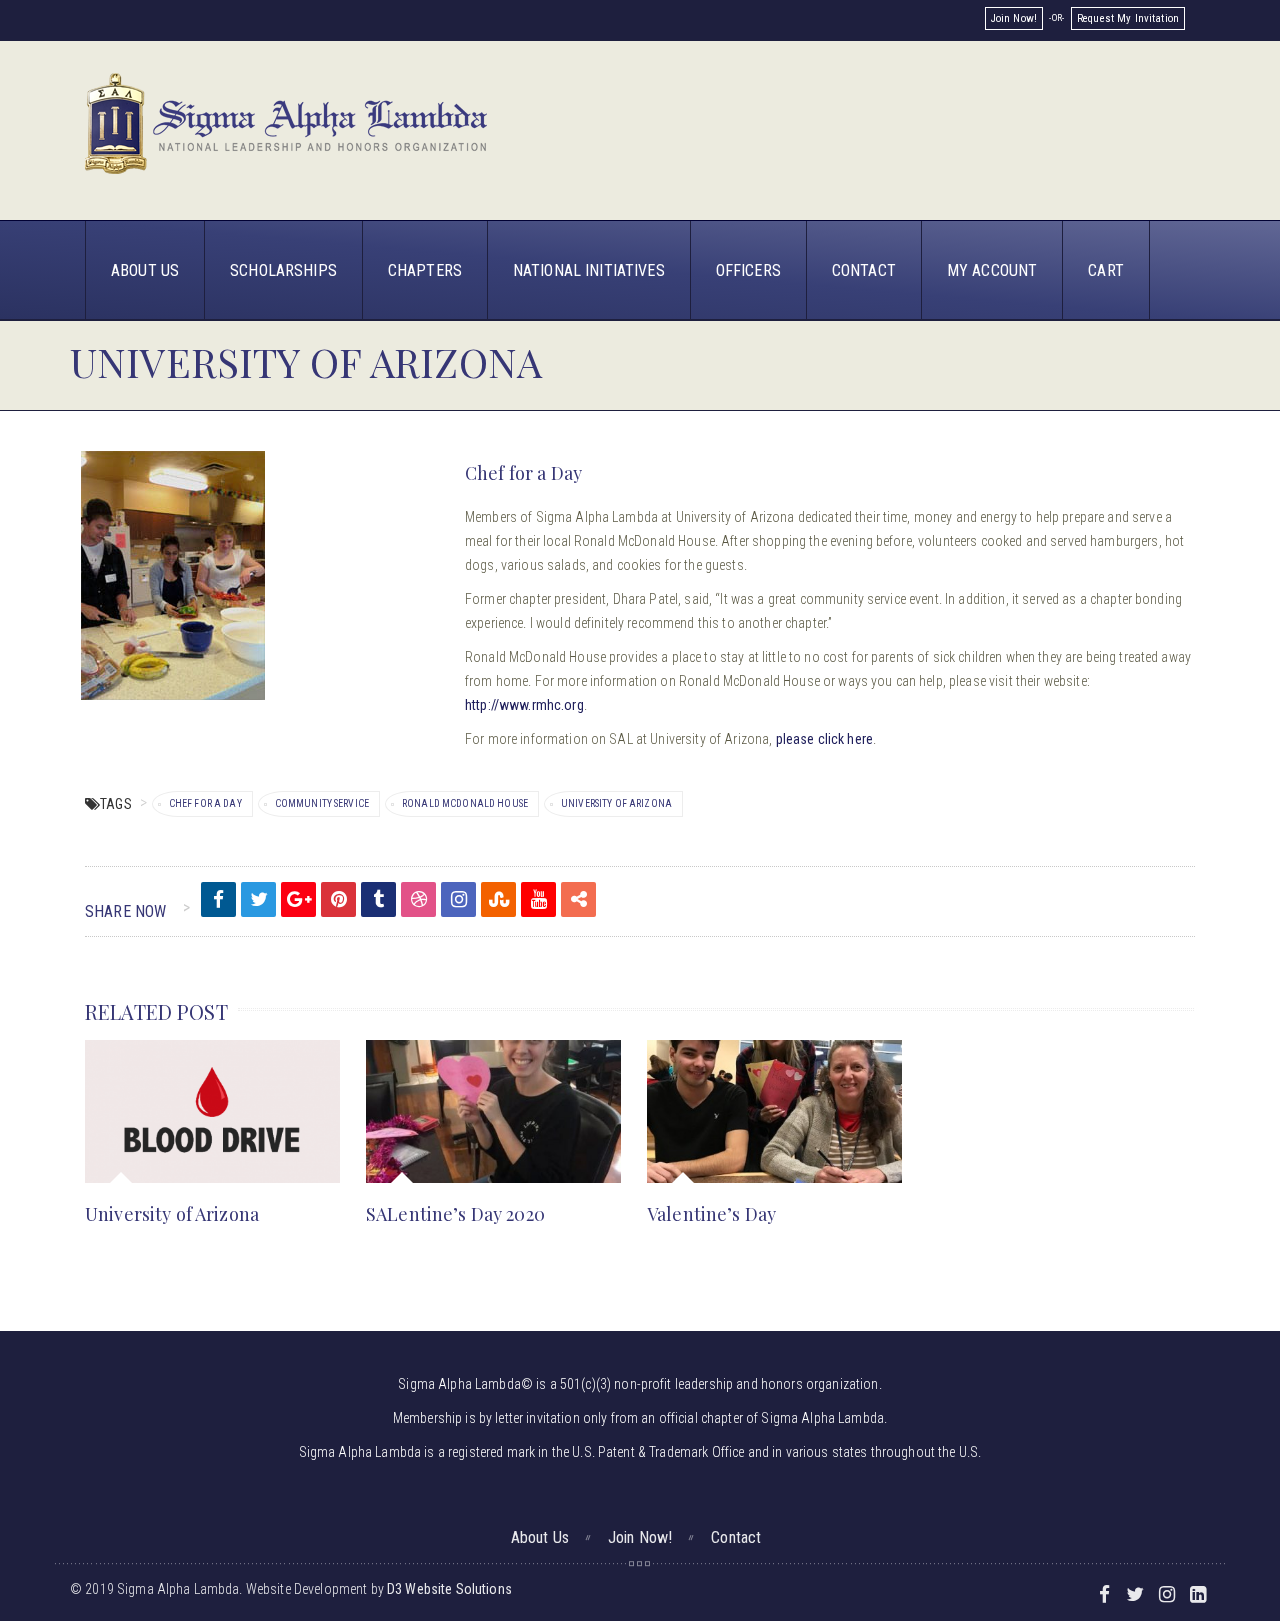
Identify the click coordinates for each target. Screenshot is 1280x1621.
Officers (748, 270)
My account (992, 270)
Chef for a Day (205, 803)
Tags (116, 804)
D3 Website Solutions (449, 1589)
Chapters (425, 270)
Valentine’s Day (711, 1214)
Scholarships (283, 270)
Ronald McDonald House (465, 803)
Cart (1106, 270)
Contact (864, 270)
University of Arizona (616, 803)
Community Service (322, 803)
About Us (145, 270)
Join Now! (1014, 18)
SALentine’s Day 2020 (455, 1214)
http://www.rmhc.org (524, 705)
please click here (824, 739)
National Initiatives (589, 270)
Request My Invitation (1128, 18)
